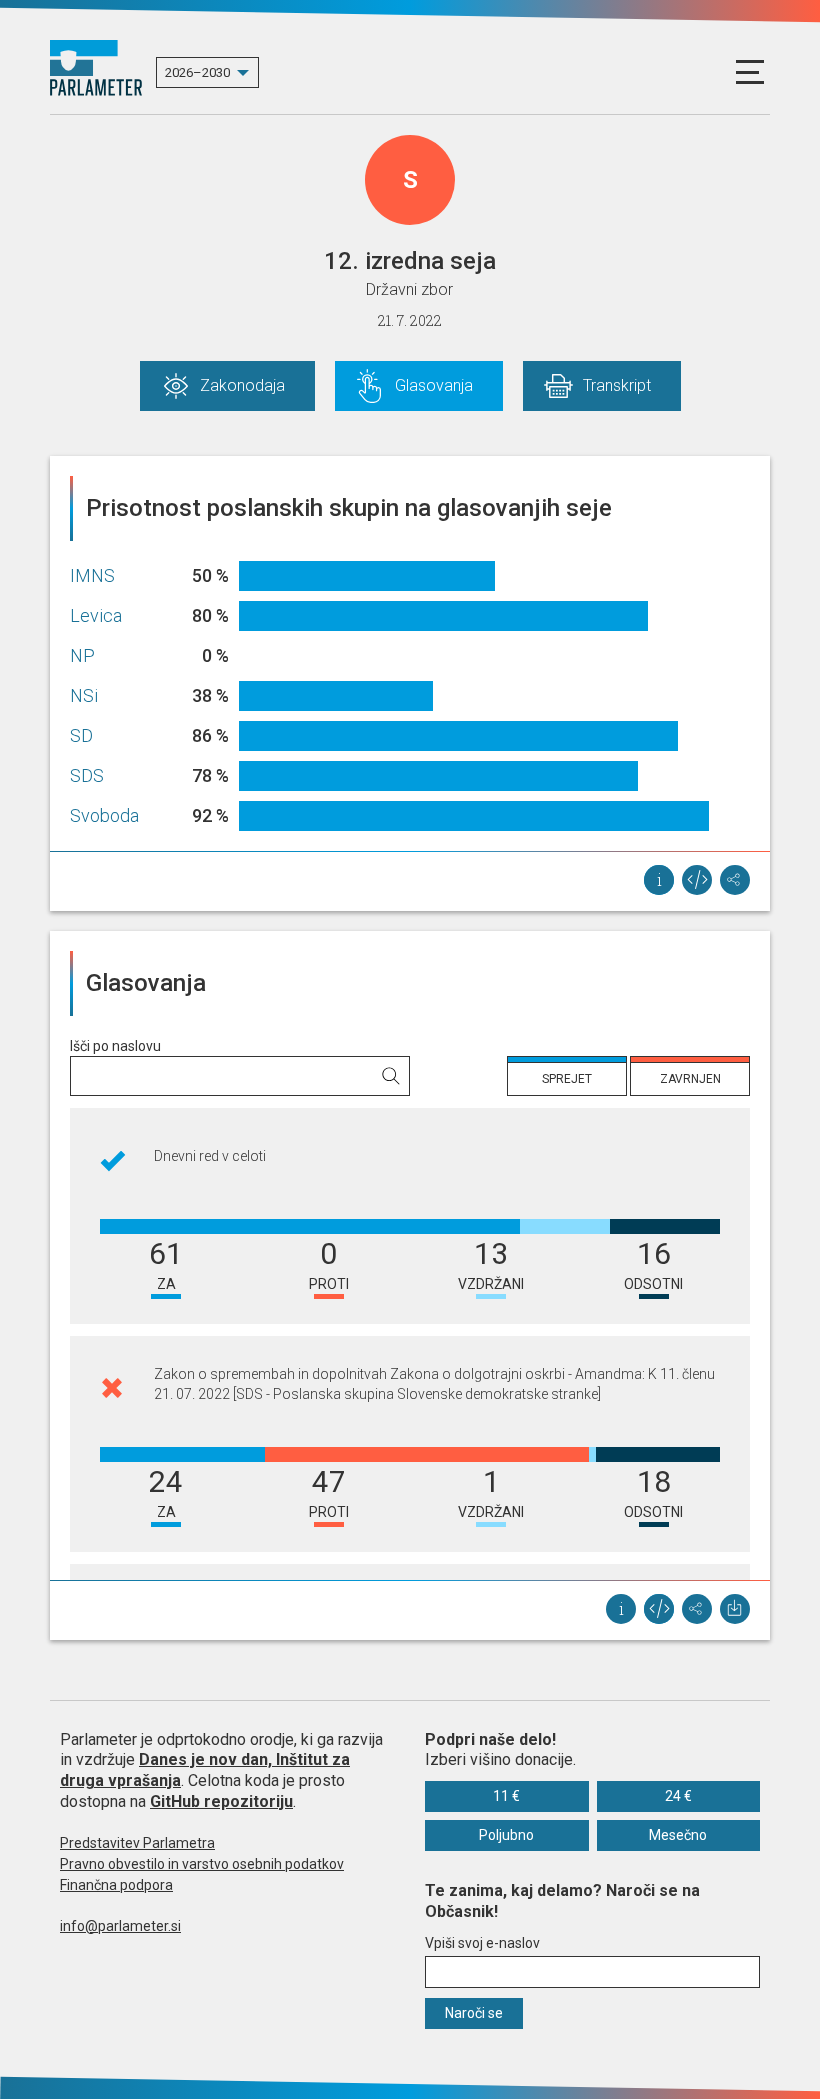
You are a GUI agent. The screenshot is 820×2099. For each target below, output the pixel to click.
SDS (87, 775)
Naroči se (474, 2013)
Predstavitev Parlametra (137, 1843)
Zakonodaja (242, 385)
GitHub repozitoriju (221, 1801)
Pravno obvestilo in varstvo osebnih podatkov (202, 1864)
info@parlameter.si (120, 1926)
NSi (84, 695)
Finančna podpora (116, 1885)
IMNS (92, 575)
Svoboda (104, 815)
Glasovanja (434, 385)
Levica (96, 615)
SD (81, 735)
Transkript (617, 385)
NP (82, 655)
